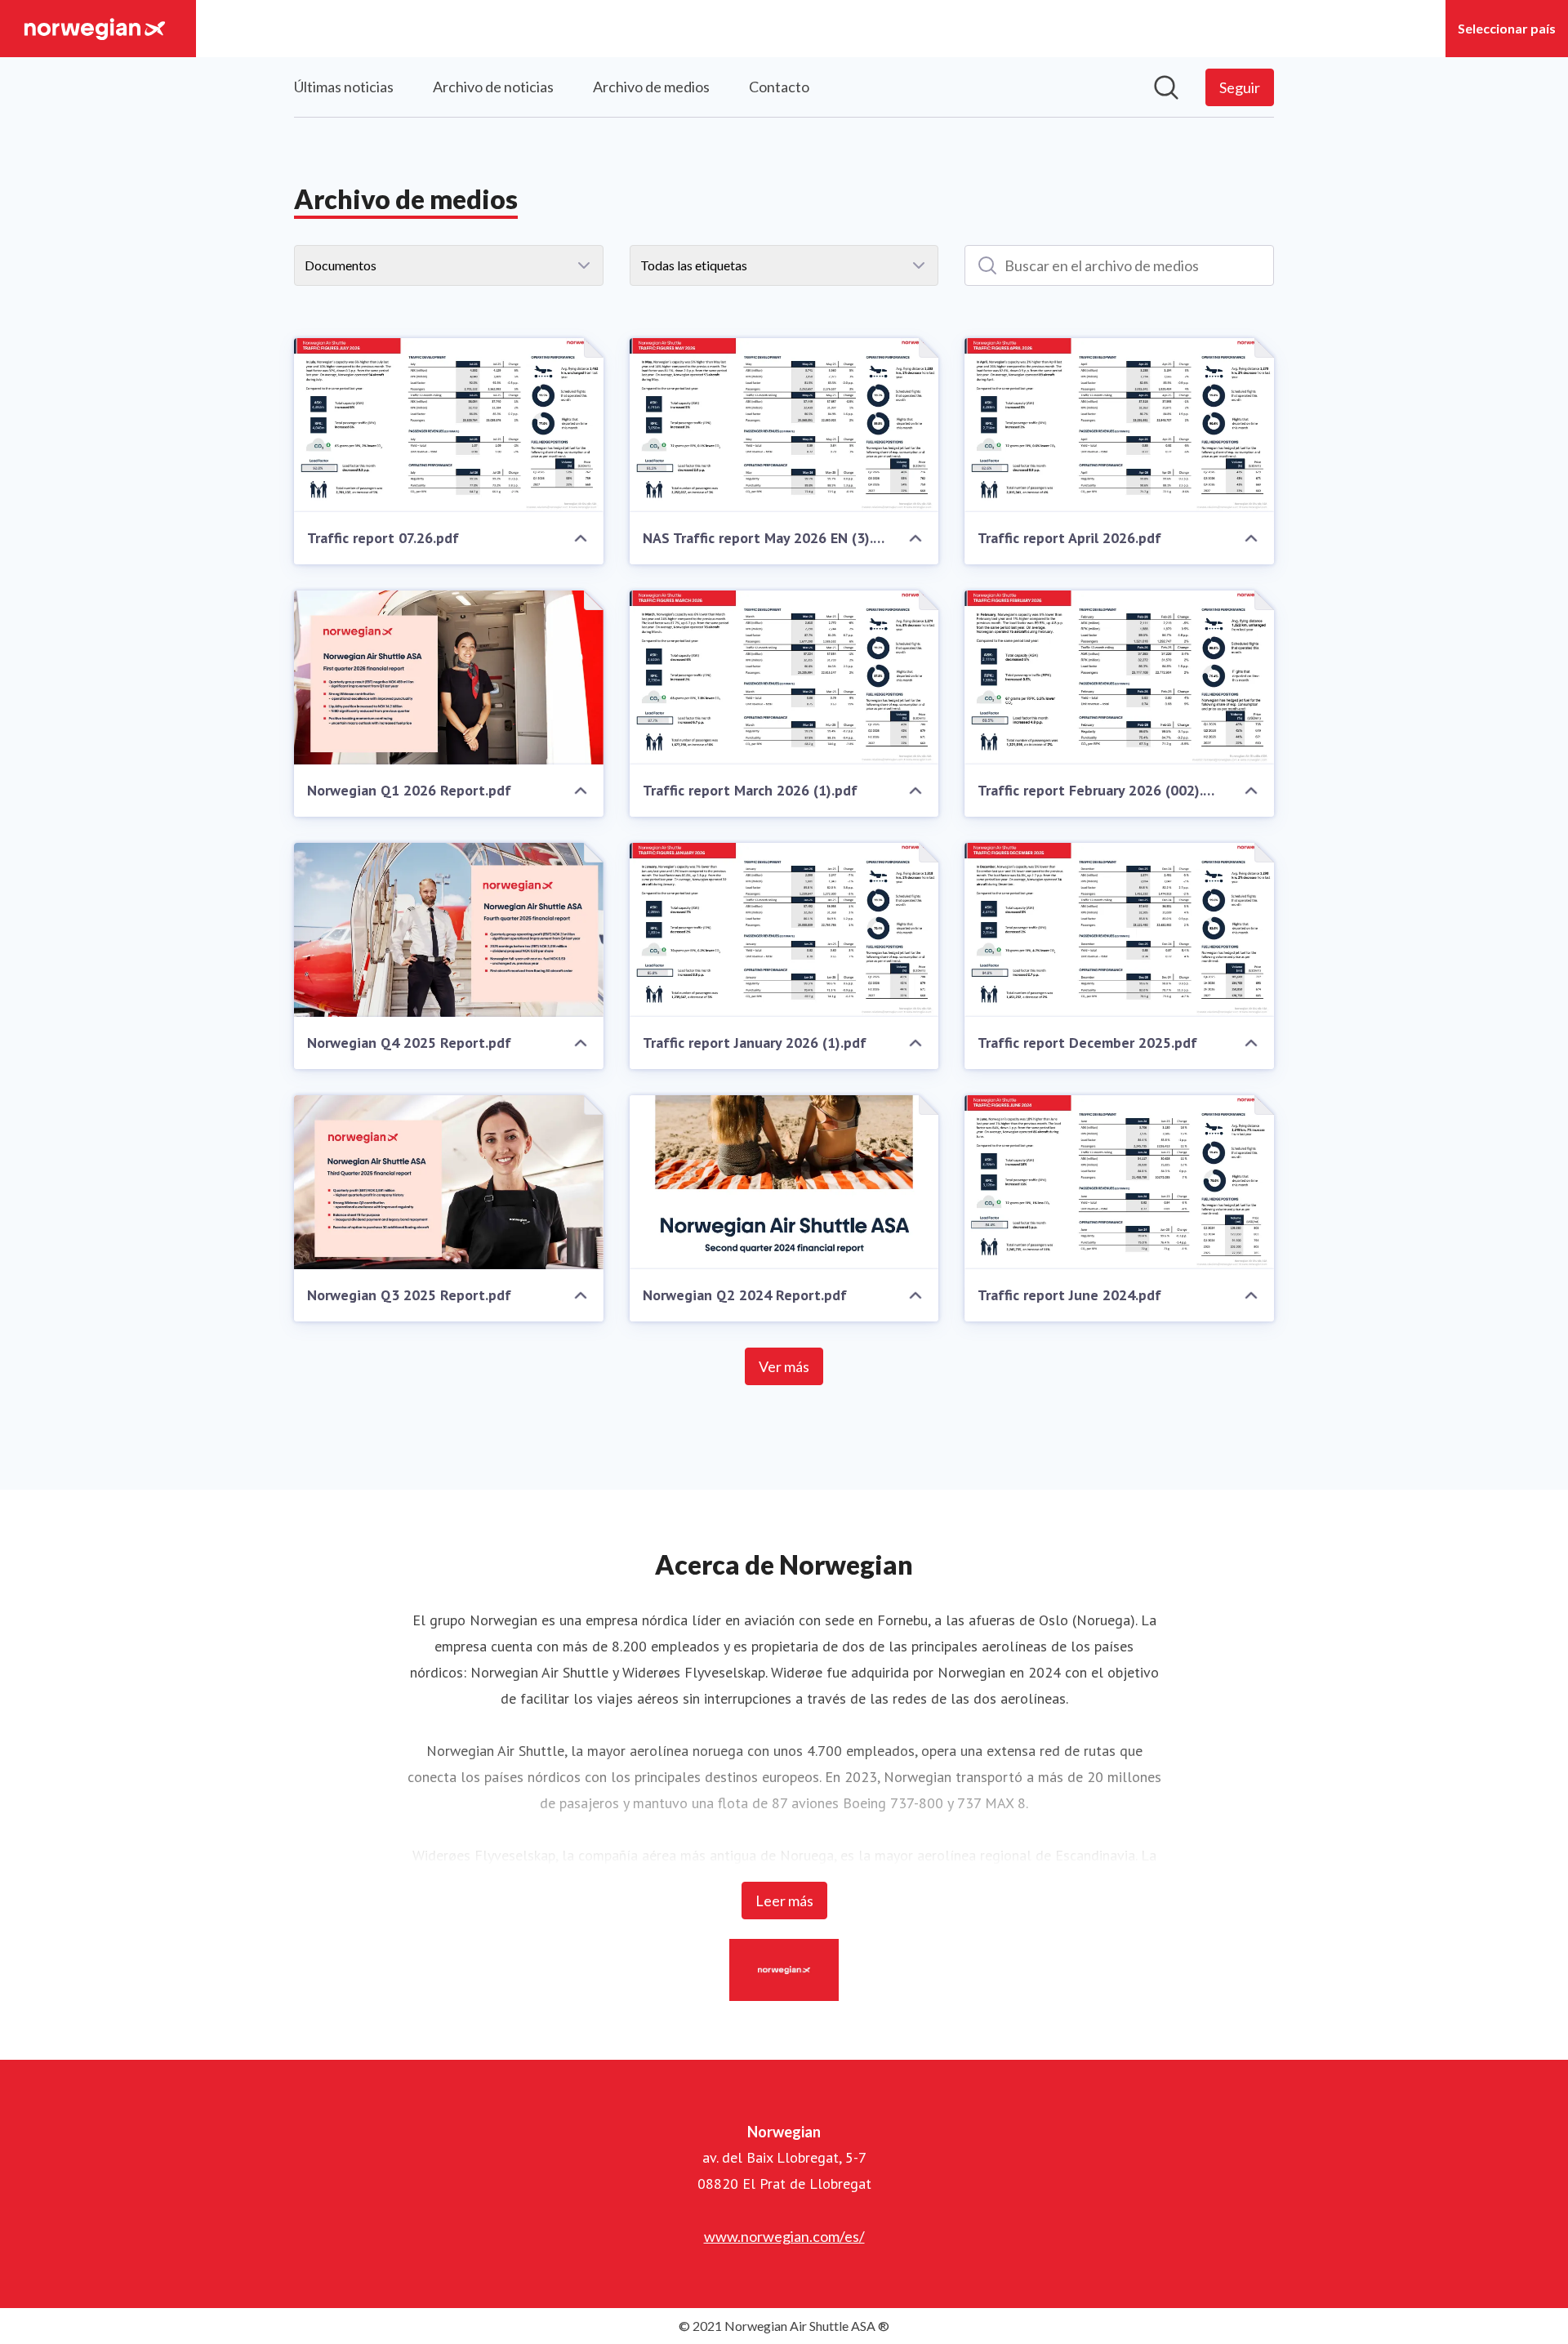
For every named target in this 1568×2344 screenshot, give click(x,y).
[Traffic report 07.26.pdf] (449, 425)
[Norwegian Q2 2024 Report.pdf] (784, 1182)
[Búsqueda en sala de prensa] (1166, 87)
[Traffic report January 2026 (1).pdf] (784, 930)
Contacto (779, 87)
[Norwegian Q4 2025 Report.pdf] (449, 930)
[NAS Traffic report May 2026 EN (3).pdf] (784, 425)
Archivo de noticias (493, 87)
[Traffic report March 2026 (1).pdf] (784, 677)
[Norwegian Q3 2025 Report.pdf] (449, 1182)
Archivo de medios (651, 87)
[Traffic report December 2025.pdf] (1119, 930)
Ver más (784, 1366)
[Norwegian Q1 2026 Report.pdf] (449, 677)
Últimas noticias (344, 87)
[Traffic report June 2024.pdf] (1119, 1182)
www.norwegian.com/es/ (784, 2236)
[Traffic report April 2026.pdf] (1119, 425)
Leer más (784, 1901)
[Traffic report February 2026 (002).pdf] (1119, 677)
